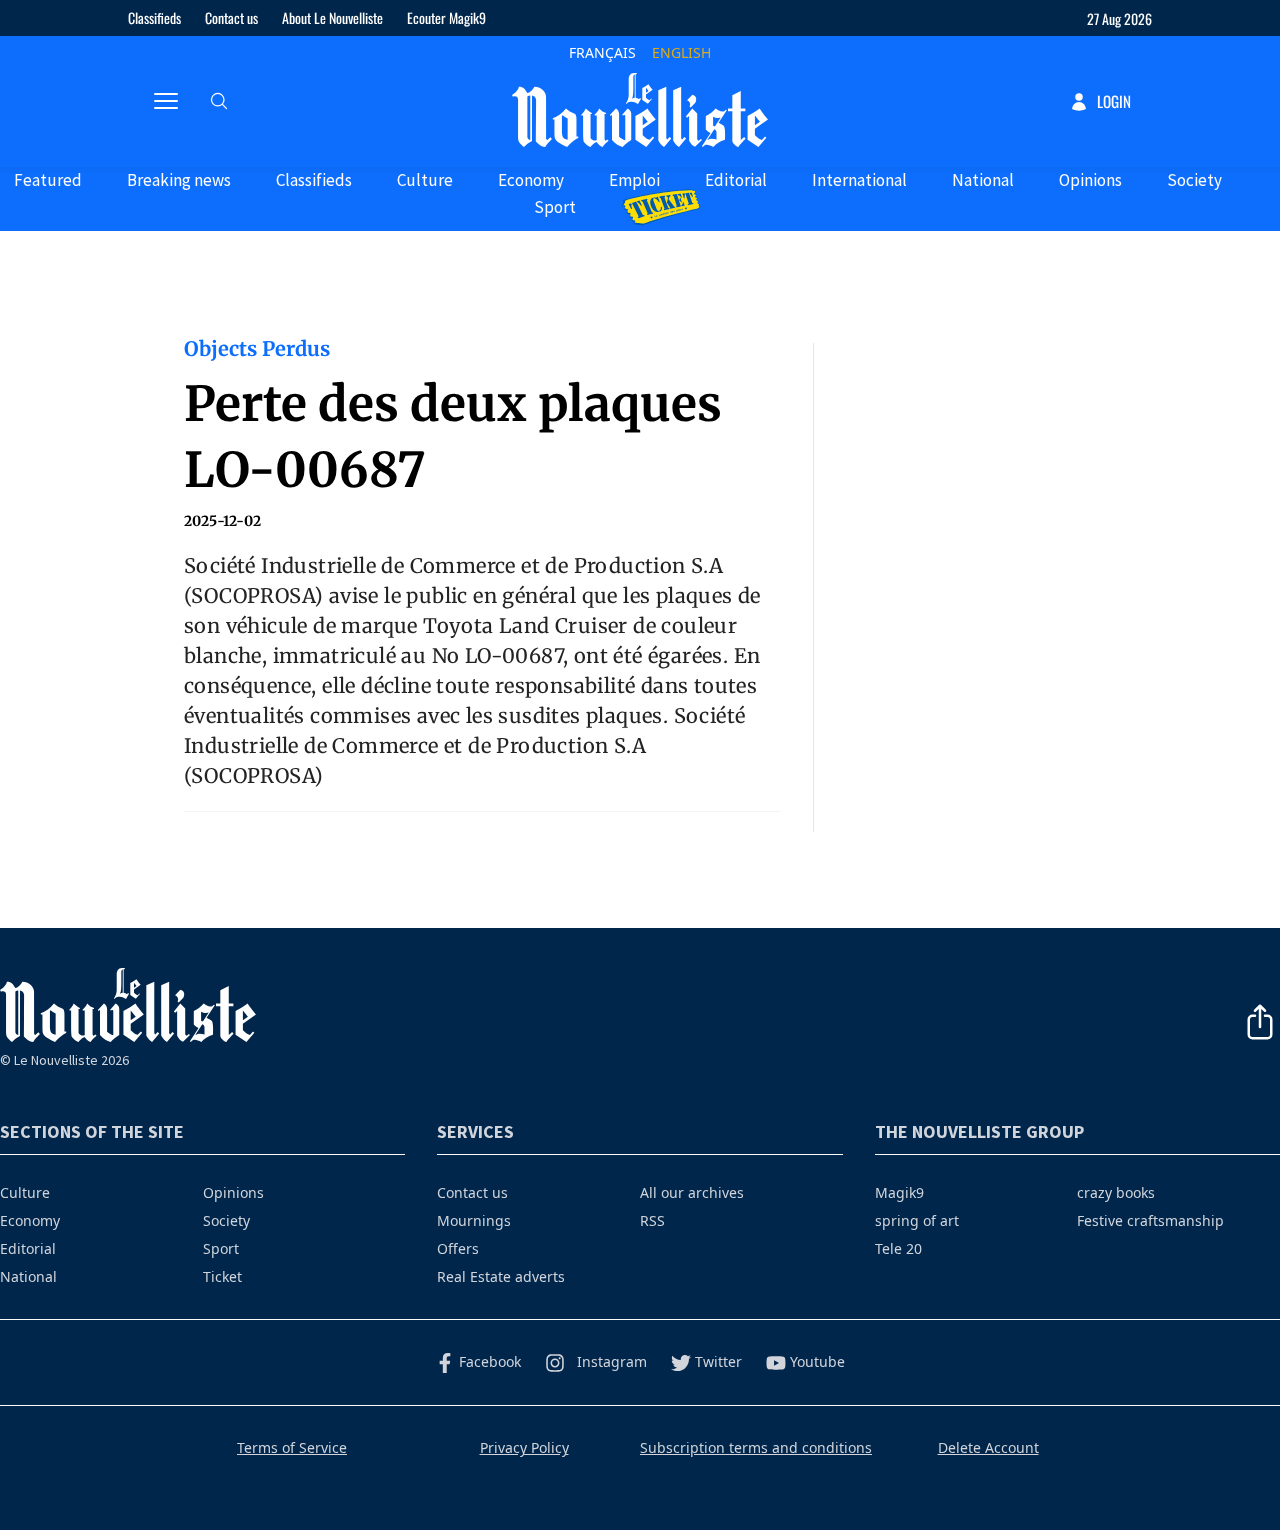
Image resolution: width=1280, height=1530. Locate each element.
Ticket (222, 1276)
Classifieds (154, 17)
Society (1194, 180)
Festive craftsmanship (1150, 1220)
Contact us (231, 17)
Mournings (474, 1220)
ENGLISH (681, 52)
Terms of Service (292, 1447)
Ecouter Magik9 (446, 17)
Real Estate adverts (501, 1276)
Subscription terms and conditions (756, 1447)
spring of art (917, 1220)
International (859, 180)
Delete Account (988, 1447)
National (983, 180)
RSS (652, 1220)
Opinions (1090, 180)
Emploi (634, 180)
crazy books (1116, 1192)
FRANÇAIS (602, 52)
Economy (531, 180)
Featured (48, 180)
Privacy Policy (524, 1447)
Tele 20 (898, 1248)
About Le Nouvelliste (332, 17)
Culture (425, 180)
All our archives (692, 1192)
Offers (458, 1248)
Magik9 (899, 1192)
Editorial (736, 180)
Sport (555, 207)
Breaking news (179, 180)
